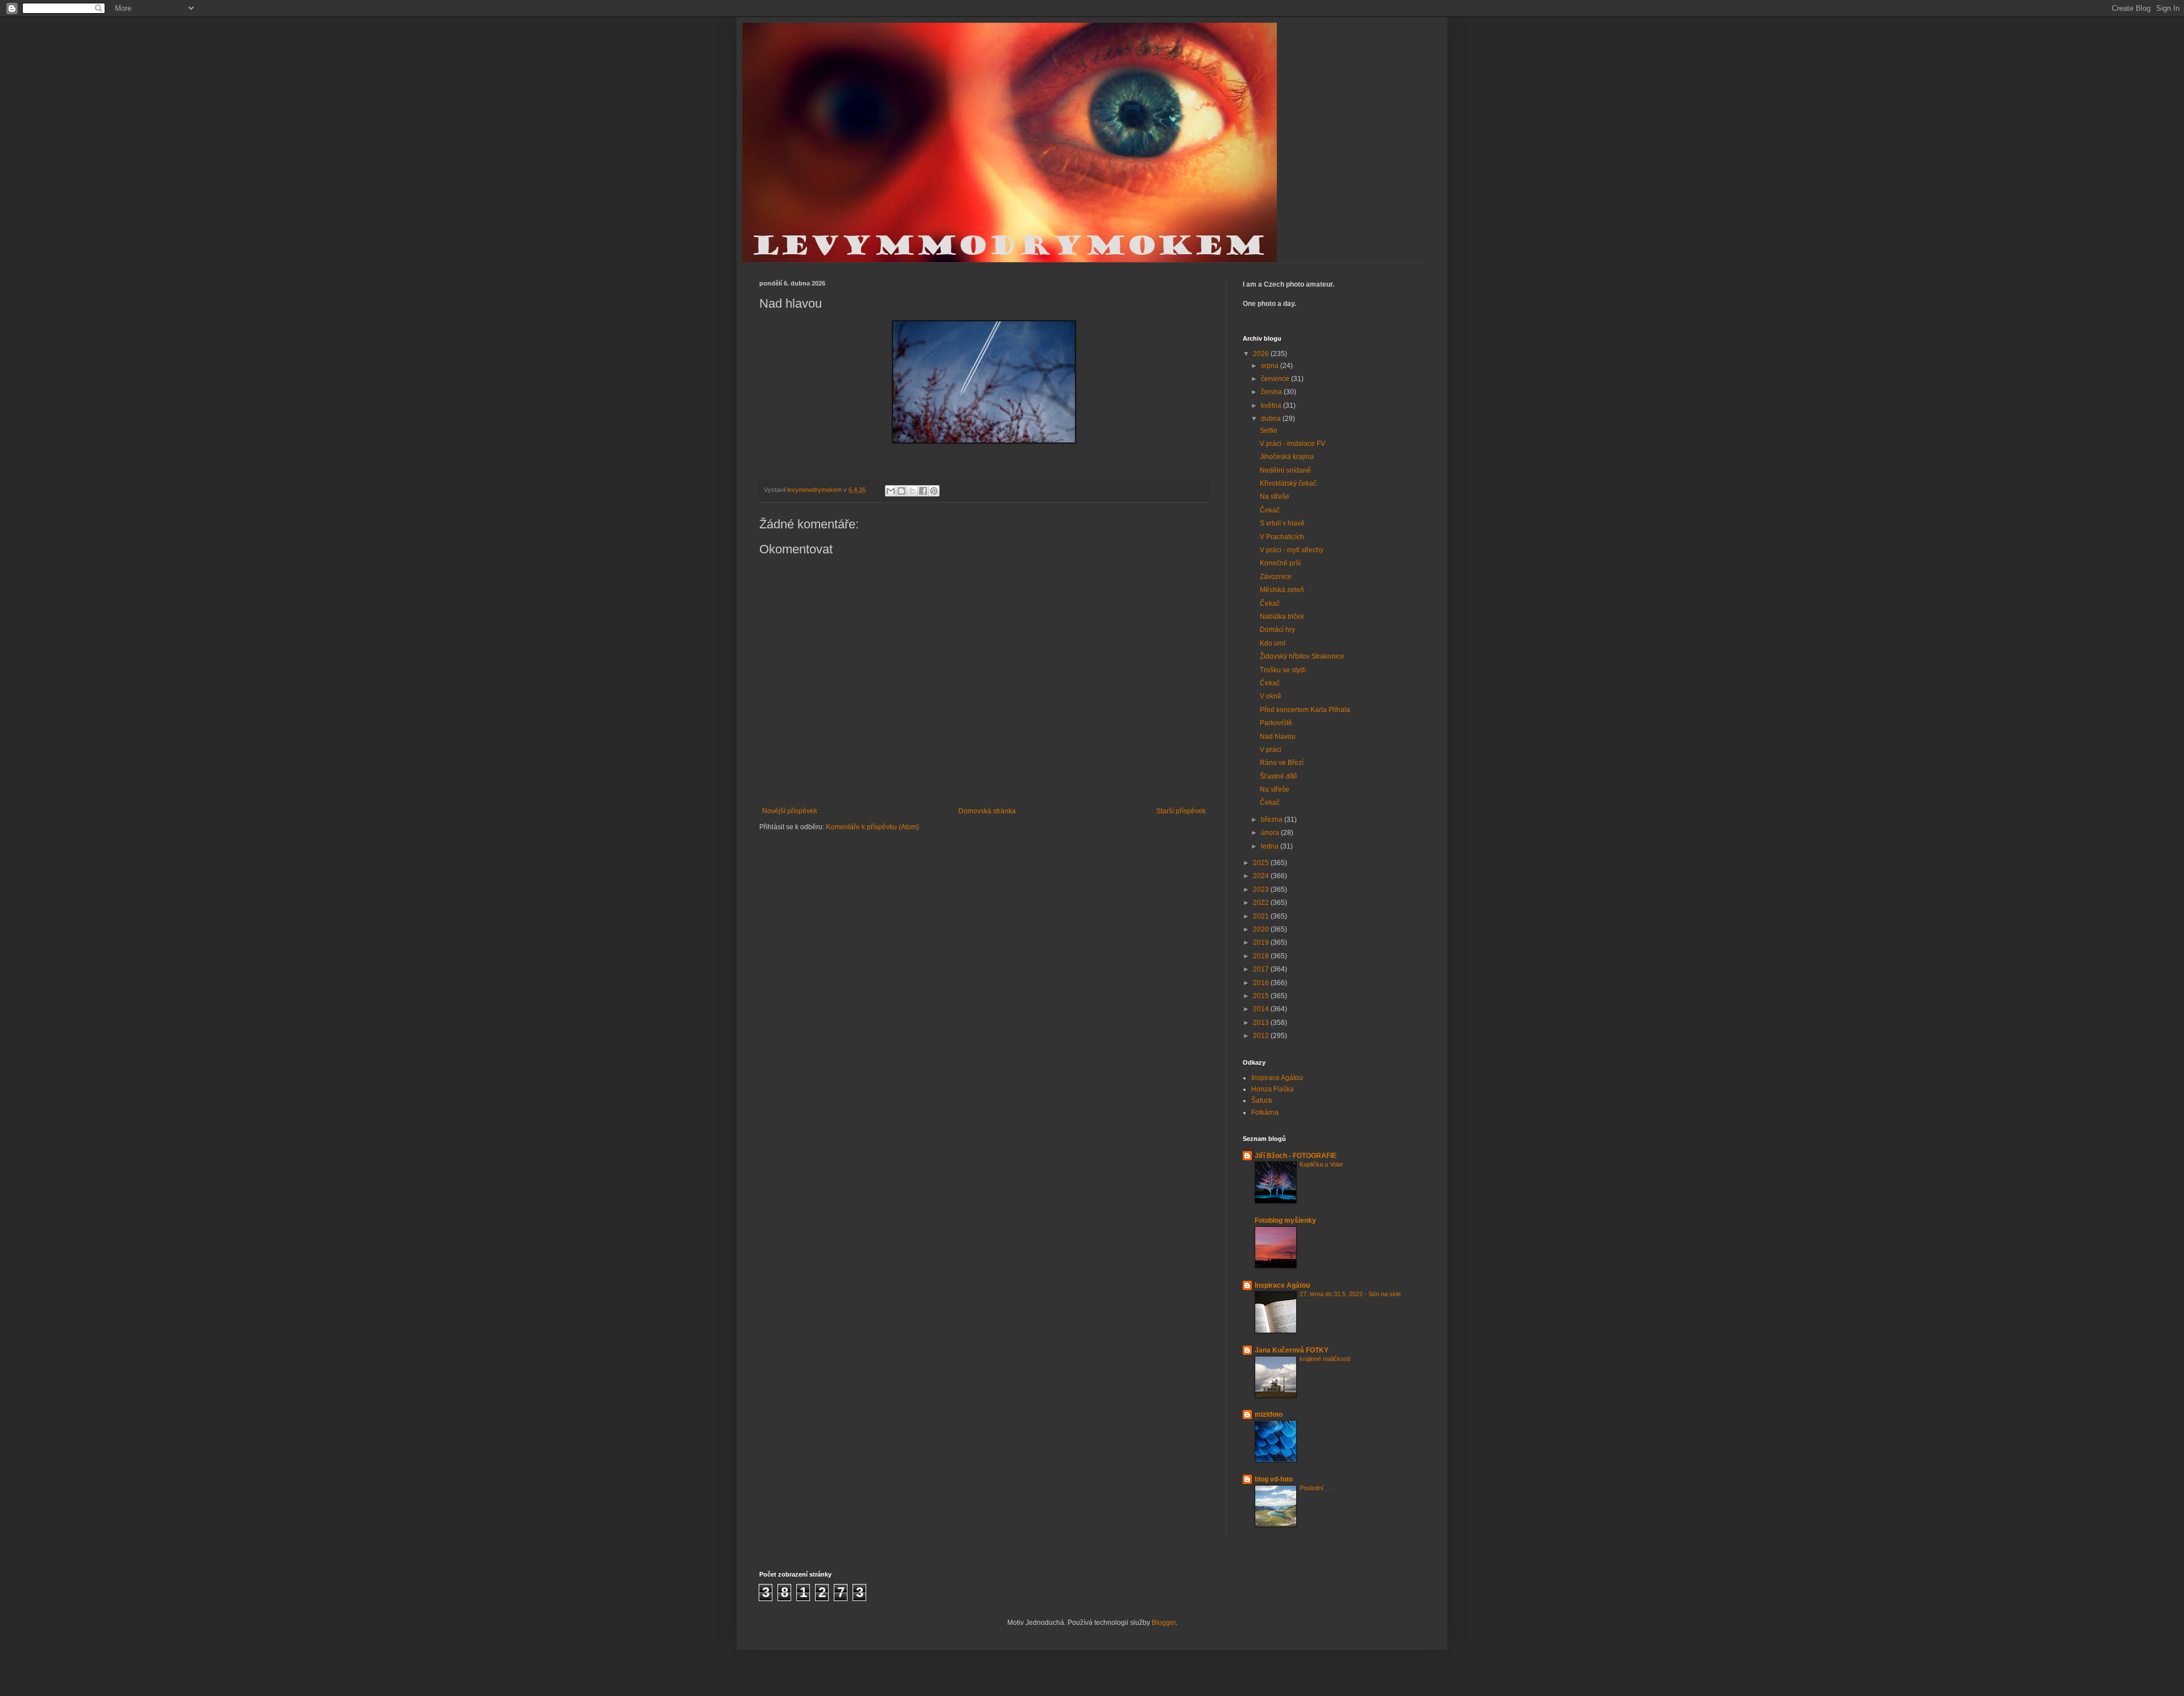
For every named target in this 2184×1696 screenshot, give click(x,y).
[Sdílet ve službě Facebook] (923, 491)
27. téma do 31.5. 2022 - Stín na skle (1350, 1294)
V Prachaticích (1282, 537)
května (1272, 406)
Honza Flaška (1273, 1089)
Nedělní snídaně (1285, 470)
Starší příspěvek (1181, 811)
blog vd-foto (1274, 1479)
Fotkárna (1265, 1112)
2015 (1262, 996)
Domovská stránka (987, 811)
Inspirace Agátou (1277, 1078)
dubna (1272, 419)
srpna (1271, 366)
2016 (1262, 983)
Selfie (1269, 431)
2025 (1262, 863)
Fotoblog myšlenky (1285, 1221)
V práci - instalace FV (1292, 444)
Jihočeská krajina (1287, 457)
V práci (1271, 750)
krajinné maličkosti (1325, 1359)
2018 (1262, 956)
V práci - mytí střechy (1292, 550)
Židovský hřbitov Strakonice (1302, 656)
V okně (1271, 696)
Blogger (1164, 1623)
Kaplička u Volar (1321, 1164)
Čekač (1270, 510)
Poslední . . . (1317, 1488)
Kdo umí (1273, 643)
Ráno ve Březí (1282, 763)
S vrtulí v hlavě (1282, 523)
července (1276, 379)
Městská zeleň (1282, 590)
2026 (1262, 354)
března (1273, 820)
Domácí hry (1277, 630)
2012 (1262, 1036)
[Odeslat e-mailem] (891, 491)
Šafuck (1262, 1101)
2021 (1262, 916)
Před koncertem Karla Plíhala (1305, 710)
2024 (1262, 876)
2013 (1262, 1023)
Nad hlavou (1278, 737)
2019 (1262, 942)
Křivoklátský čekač (1288, 483)
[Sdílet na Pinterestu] (934, 491)
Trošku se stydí (1283, 670)
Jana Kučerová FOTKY (1292, 1350)
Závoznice (1276, 577)
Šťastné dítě (1279, 776)
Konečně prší (1280, 563)
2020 (1262, 929)
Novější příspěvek (790, 811)
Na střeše (1275, 497)
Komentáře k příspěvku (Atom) (872, 827)
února (1271, 833)
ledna (1271, 846)
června (1272, 392)
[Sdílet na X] (912, 491)
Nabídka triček (1282, 617)
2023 (1262, 890)
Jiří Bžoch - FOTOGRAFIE (1296, 1156)
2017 (1262, 969)
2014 (1262, 1009)
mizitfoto (1269, 1414)
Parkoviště (1276, 723)
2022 (1262, 903)
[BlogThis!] (901, 491)
